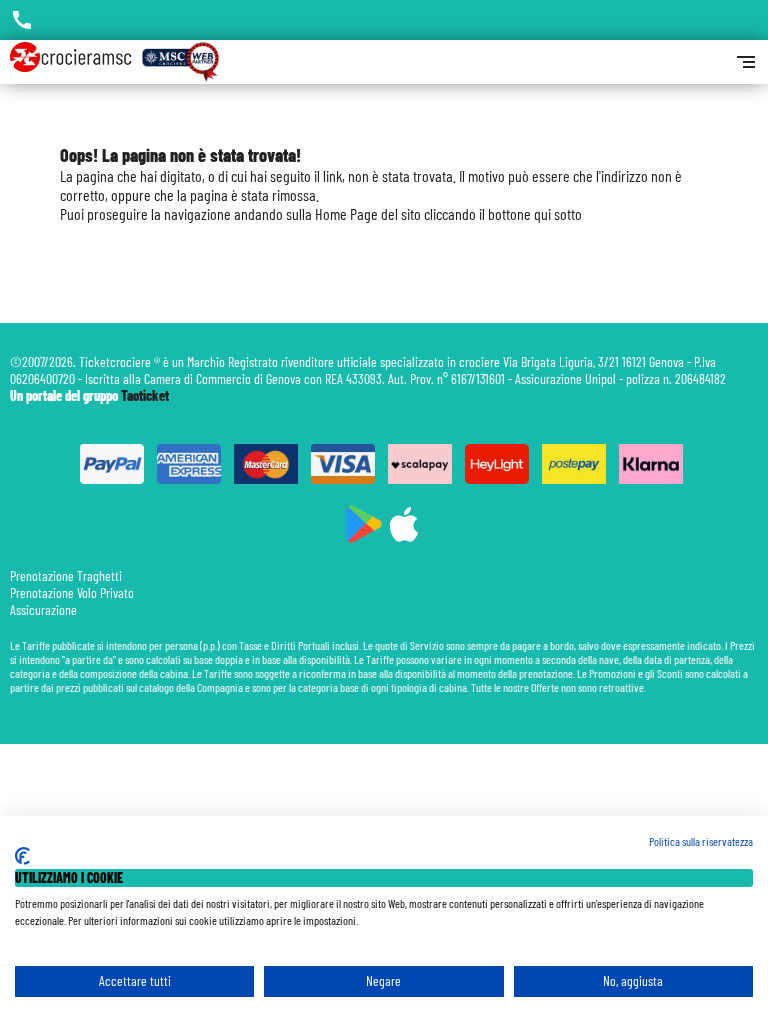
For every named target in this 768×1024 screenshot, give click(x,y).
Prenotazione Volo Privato (72, 592)
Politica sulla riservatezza (701, 841)
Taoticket (145, 395)
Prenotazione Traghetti (66, 575)
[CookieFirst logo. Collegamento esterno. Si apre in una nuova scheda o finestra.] (22, 856)
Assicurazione (43, 609)
